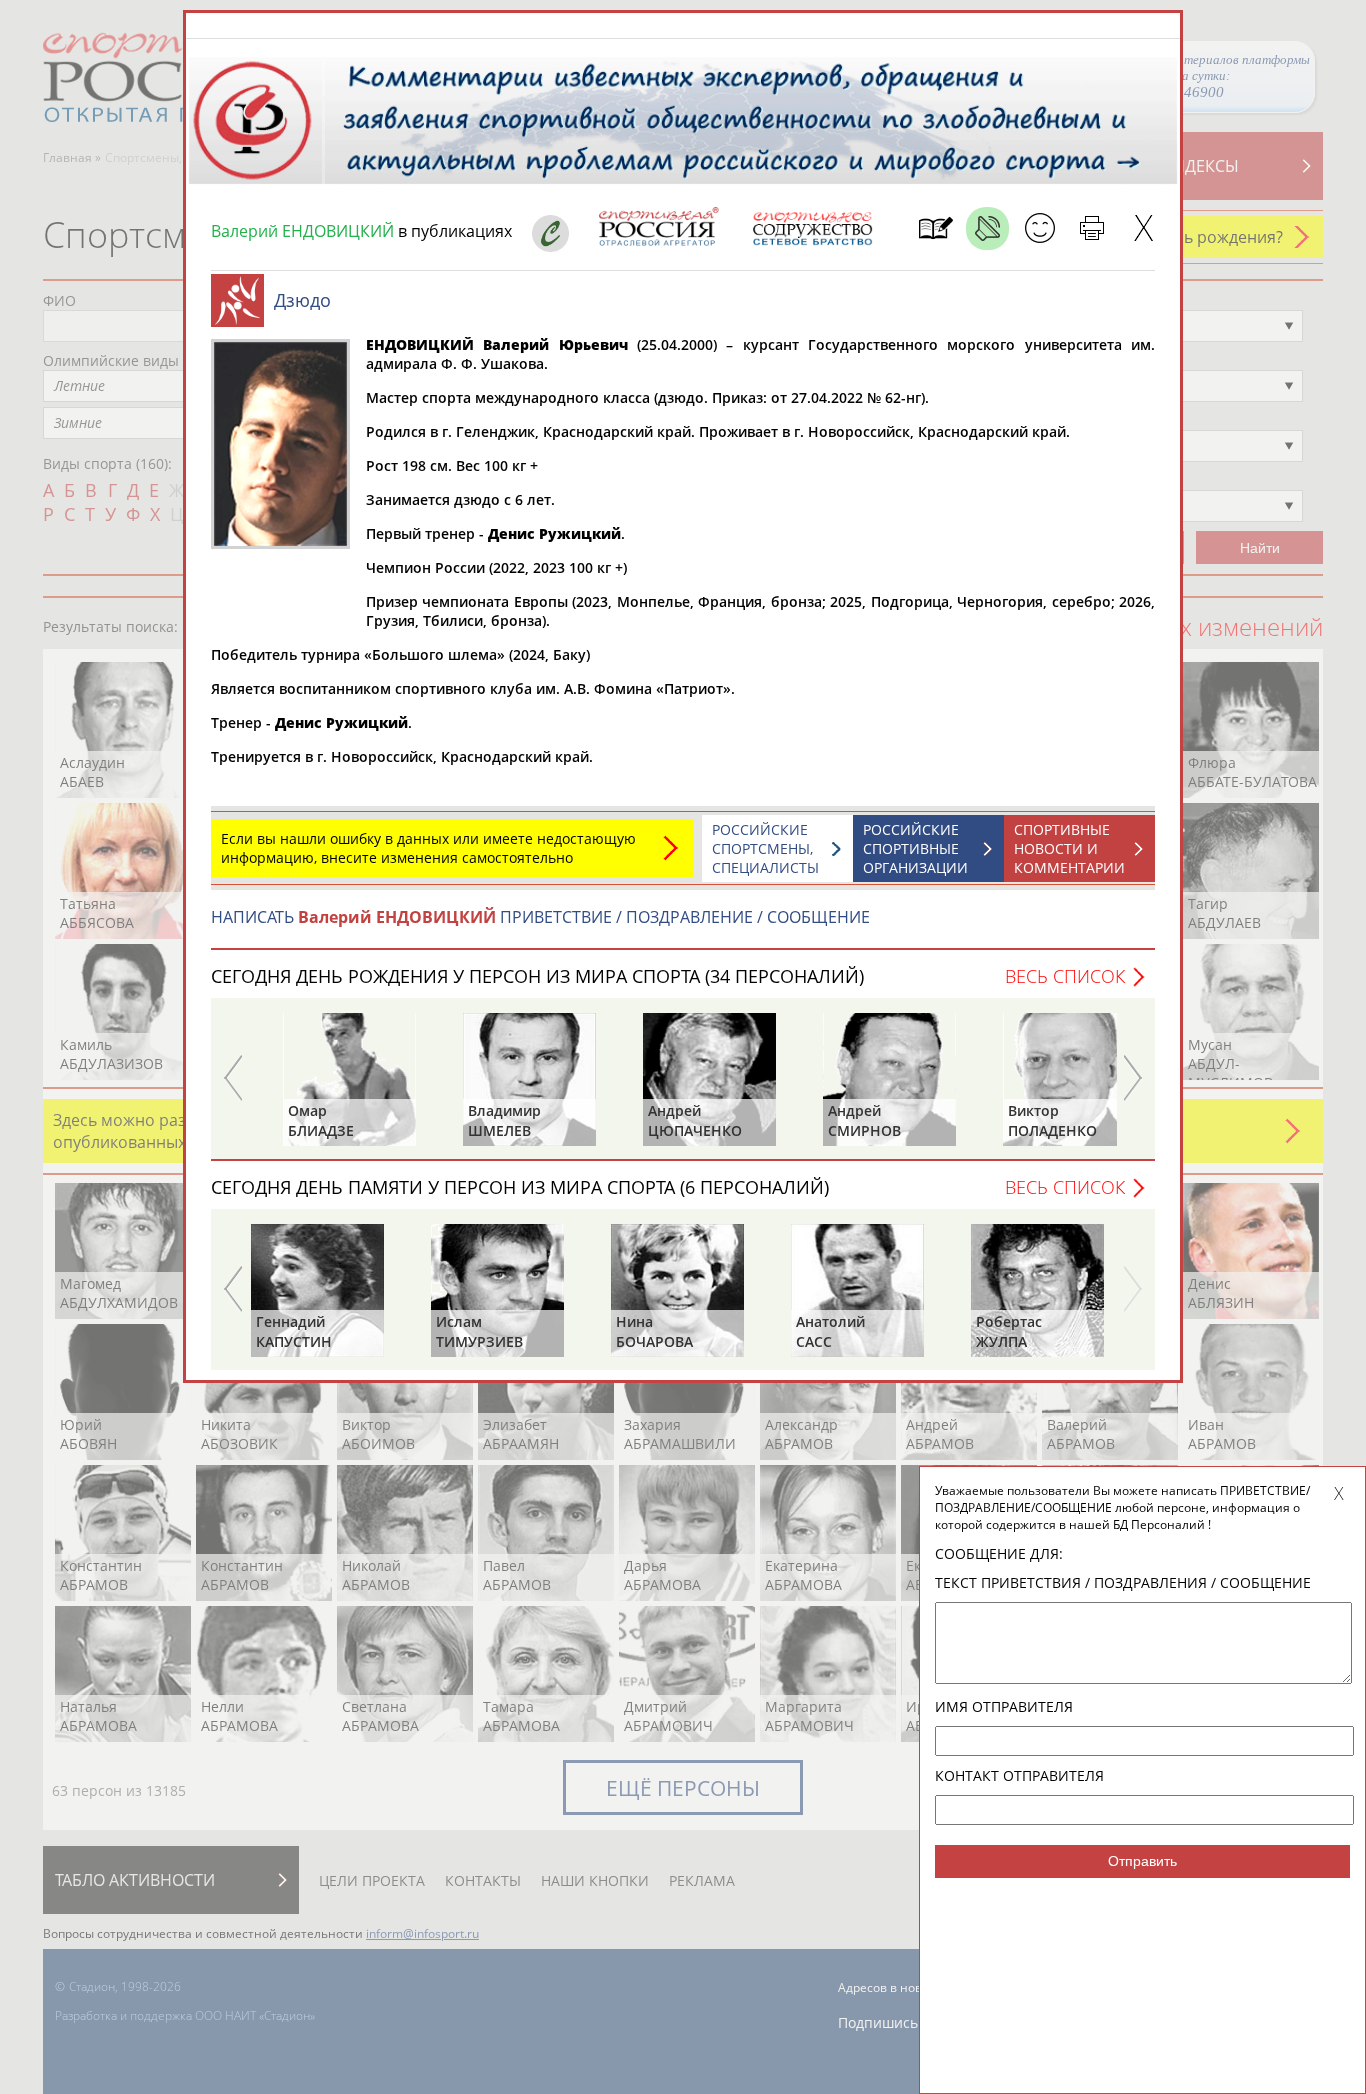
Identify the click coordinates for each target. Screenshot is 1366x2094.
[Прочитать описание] (987, 228)
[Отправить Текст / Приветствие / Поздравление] (1039, 228)
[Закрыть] (1143, 228)
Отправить (1142, 1861)
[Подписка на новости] (935, 228)
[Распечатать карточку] (1091, 228)
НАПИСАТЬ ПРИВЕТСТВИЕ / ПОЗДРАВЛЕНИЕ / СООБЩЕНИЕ (540, 917)
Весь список (1065, 976)
